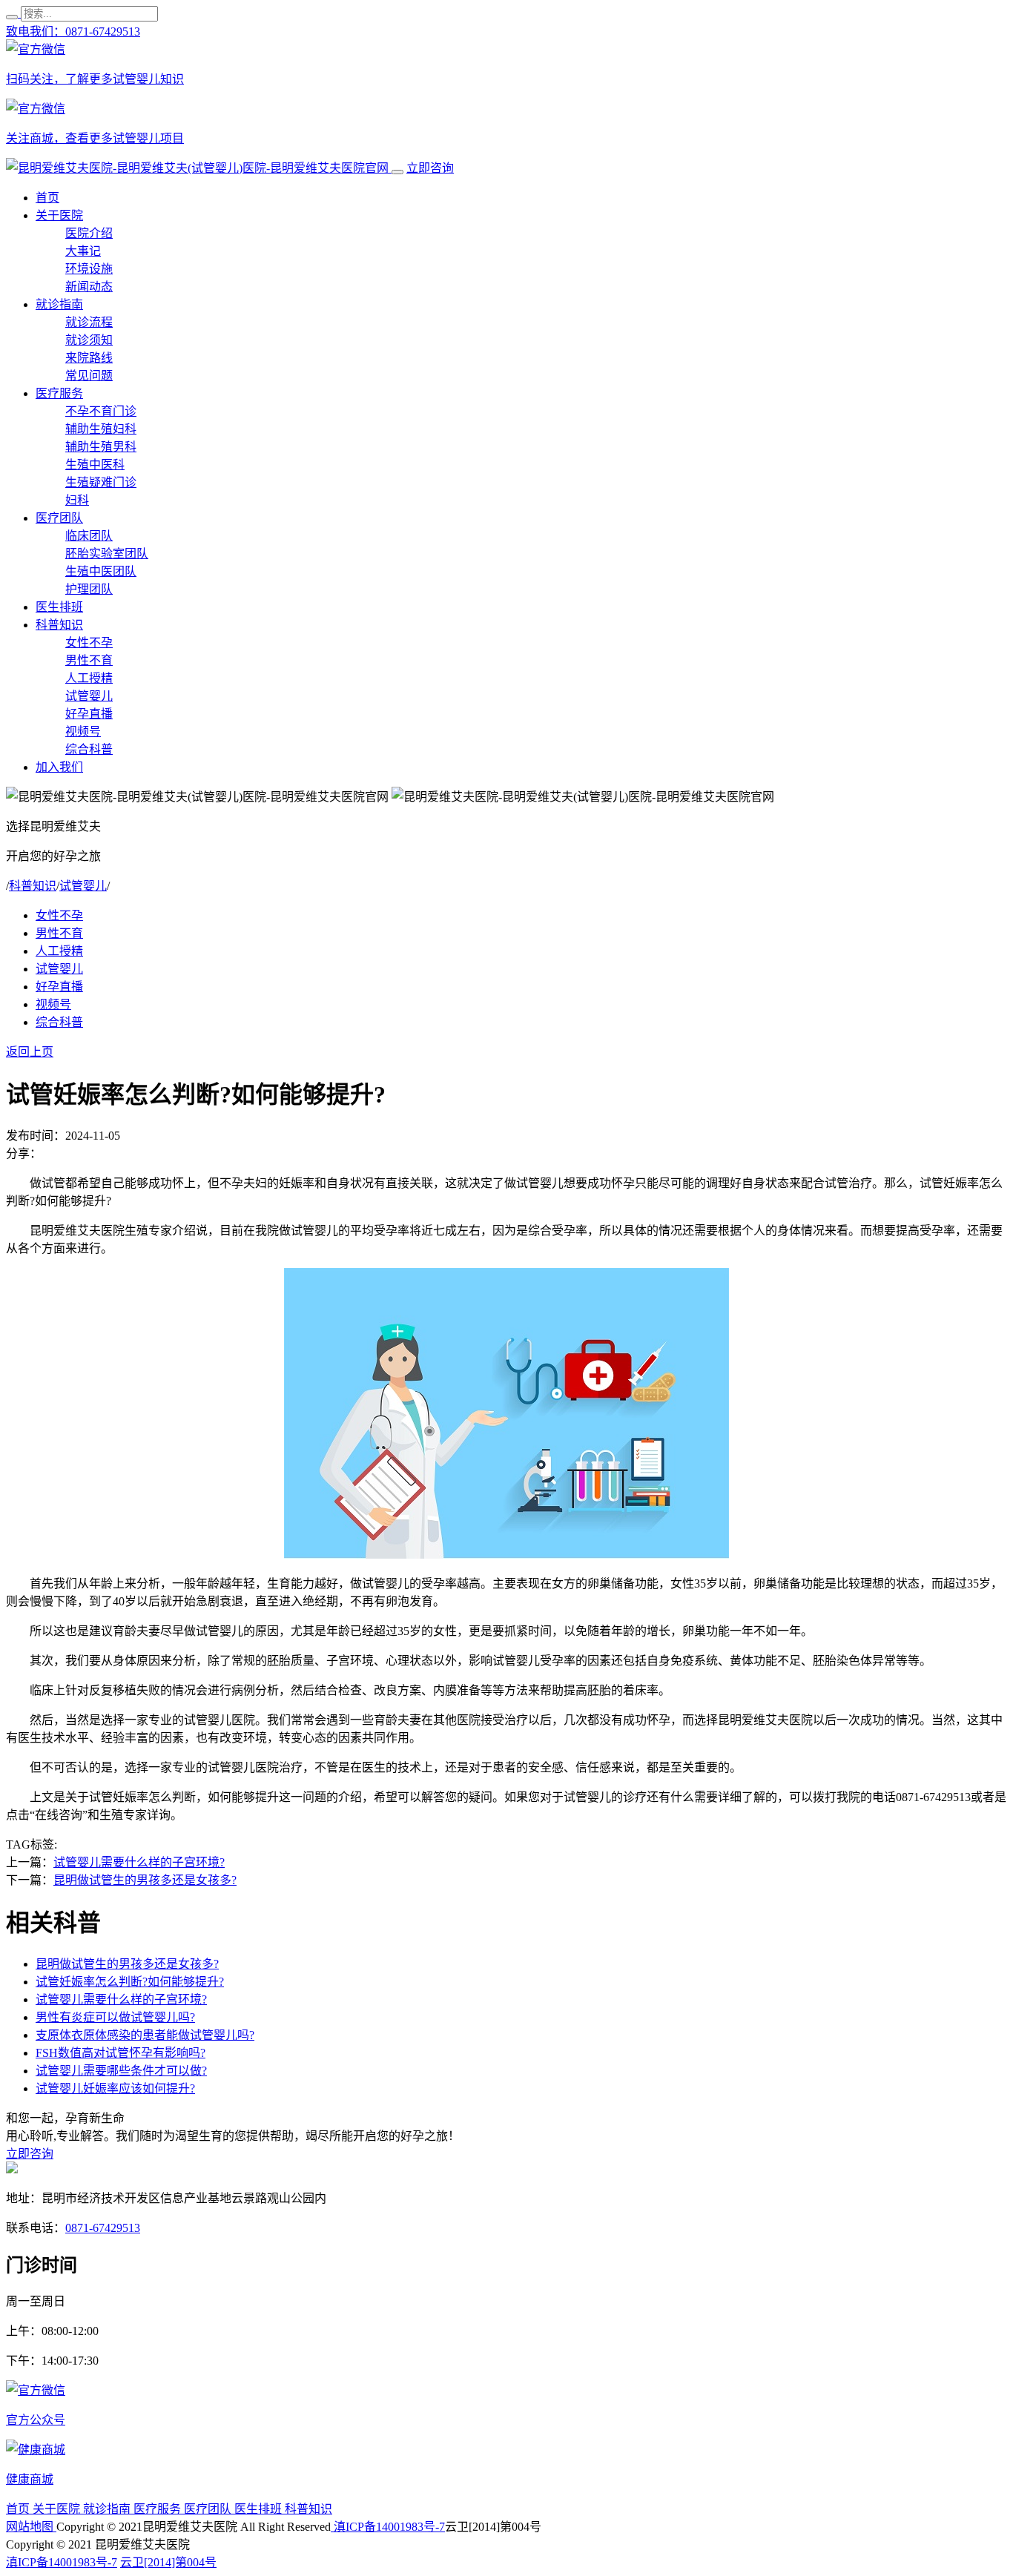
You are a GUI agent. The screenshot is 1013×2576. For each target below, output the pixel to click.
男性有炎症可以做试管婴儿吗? (115, 2017)
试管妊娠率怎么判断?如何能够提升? (130, 1982)
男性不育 (89, 660)
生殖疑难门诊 (101, 482)
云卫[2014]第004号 (168, 2562)
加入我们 (59, 767)
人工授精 (89, 678)
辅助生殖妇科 (101, 429)
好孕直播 (89, 714)
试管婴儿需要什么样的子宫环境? (139, 1862)
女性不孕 (89, 643)
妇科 (77, 500)
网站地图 (31, 2527)
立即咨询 (430, 168)
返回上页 (30, 1052)
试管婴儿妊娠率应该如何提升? (115, 2088)
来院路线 (89, 358)
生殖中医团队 (101, 571)
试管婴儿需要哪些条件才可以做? (121, 2071)
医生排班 (59, 607)
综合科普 (89, 749)
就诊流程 (89, 322)
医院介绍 (89, 233)
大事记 (83, 251)
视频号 (83, 731)
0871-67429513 (103, 2228)
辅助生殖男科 (101, 447)
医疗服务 (59, 393)
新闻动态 (89, 287)
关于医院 (59, 215)
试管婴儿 (89, 696)
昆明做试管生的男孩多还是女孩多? (145, 1880)
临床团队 (89, 536)
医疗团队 (59, 518)
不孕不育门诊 (101, 411)
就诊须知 (89, 340)
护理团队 (89, 589)
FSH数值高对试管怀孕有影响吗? (121, 2053)
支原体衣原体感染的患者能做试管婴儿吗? (145, 2035)
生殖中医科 (95, 465)
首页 (47, 198)
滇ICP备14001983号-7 (388, 2527)
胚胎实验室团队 (107, 554)
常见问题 (89, 376)
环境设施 (89, 269)
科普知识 (59, 625)
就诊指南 (59, 304)
